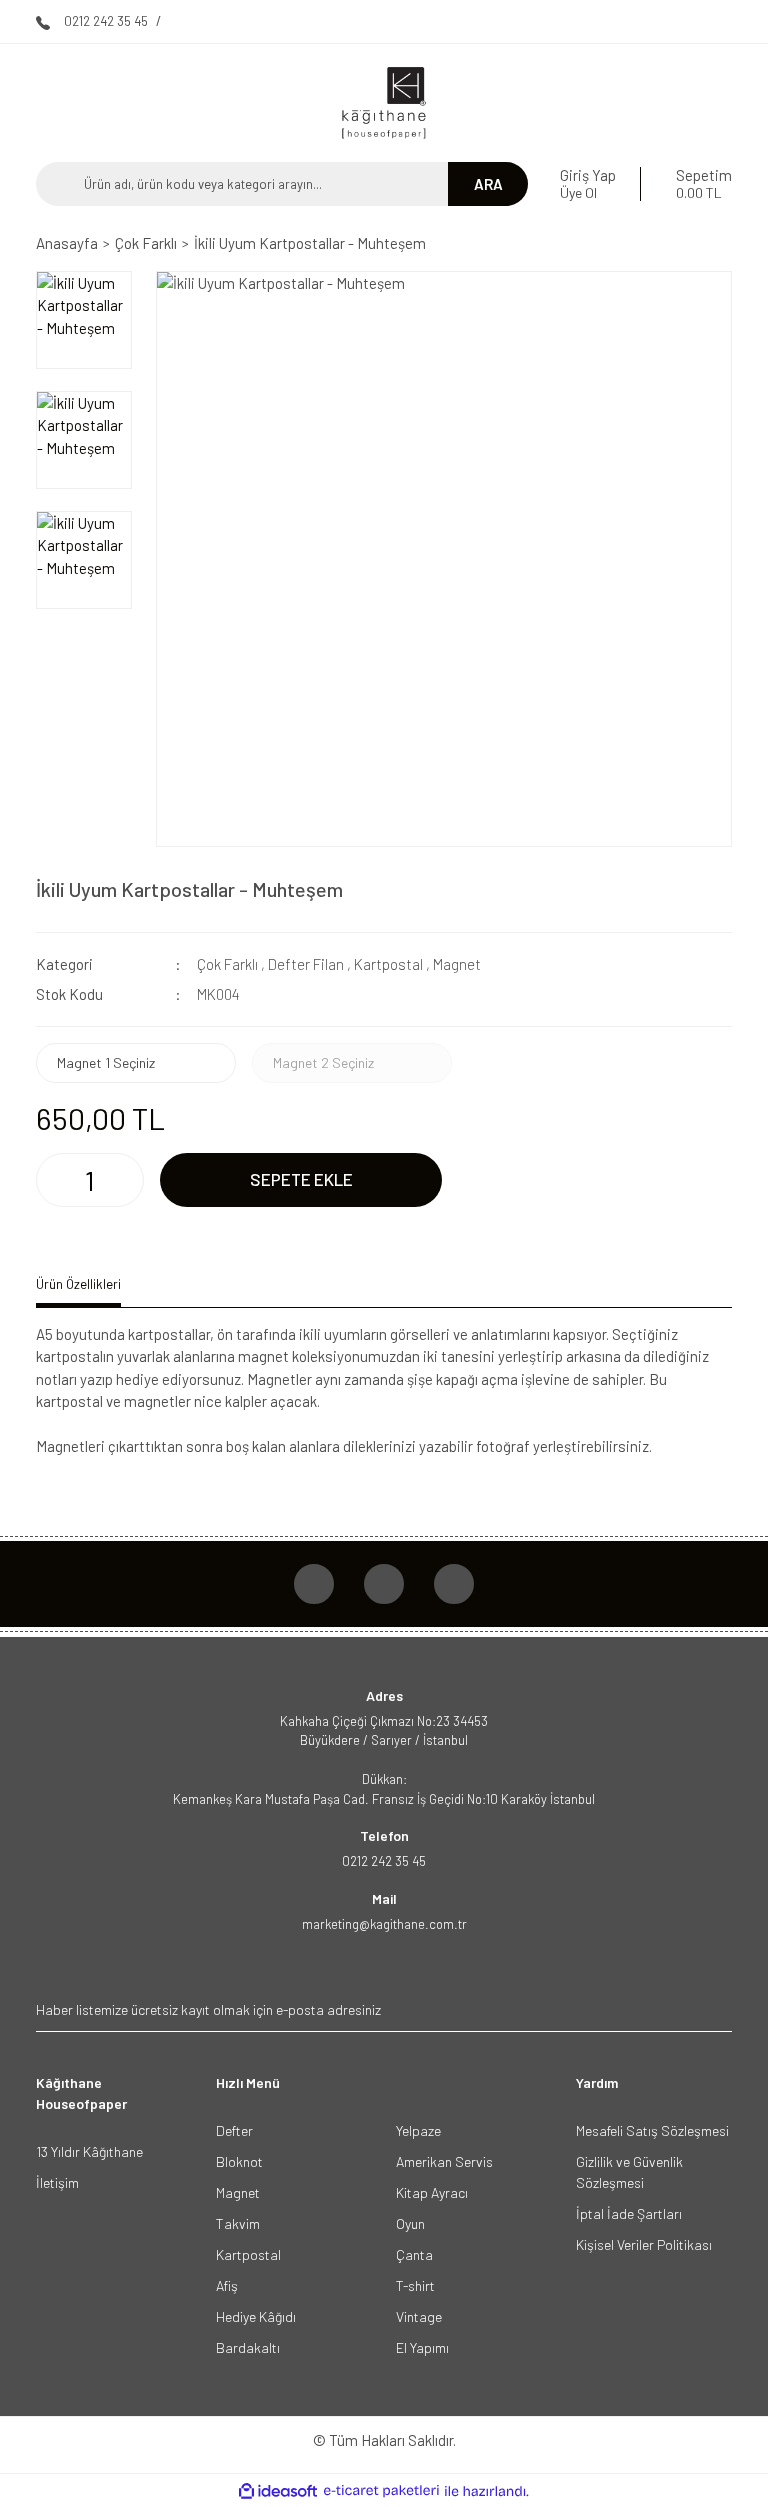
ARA (488, 184)
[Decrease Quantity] (53, 1180)
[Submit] (714, 2009)
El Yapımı (422, 2347)
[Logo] (384, 103)
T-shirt (415, 2285)
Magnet (457, 964)
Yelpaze (418, 2130)
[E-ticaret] (381, 2491)
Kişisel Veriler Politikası (644, 2244)
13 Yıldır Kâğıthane (89, 2151)
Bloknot (239, 2161)
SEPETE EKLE (301, 1179)
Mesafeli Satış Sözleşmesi (652, 2130)
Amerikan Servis (444, 2161)
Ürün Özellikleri (78, 1284)
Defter (234, 2130)
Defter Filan (306, 964)
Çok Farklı (227, 964)
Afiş (227, 2285)
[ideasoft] (278, 2491)
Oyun (410, 2223)
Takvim (238, 2223)
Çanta (414, 2254)
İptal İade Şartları (629, 2213)
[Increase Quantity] (127, 1180)
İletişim (57, 2182)
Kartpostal (388, 964)
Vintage (419, 2316)
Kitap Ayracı (432, 2192)
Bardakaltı (248, 2347)
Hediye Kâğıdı (256, 2316)
